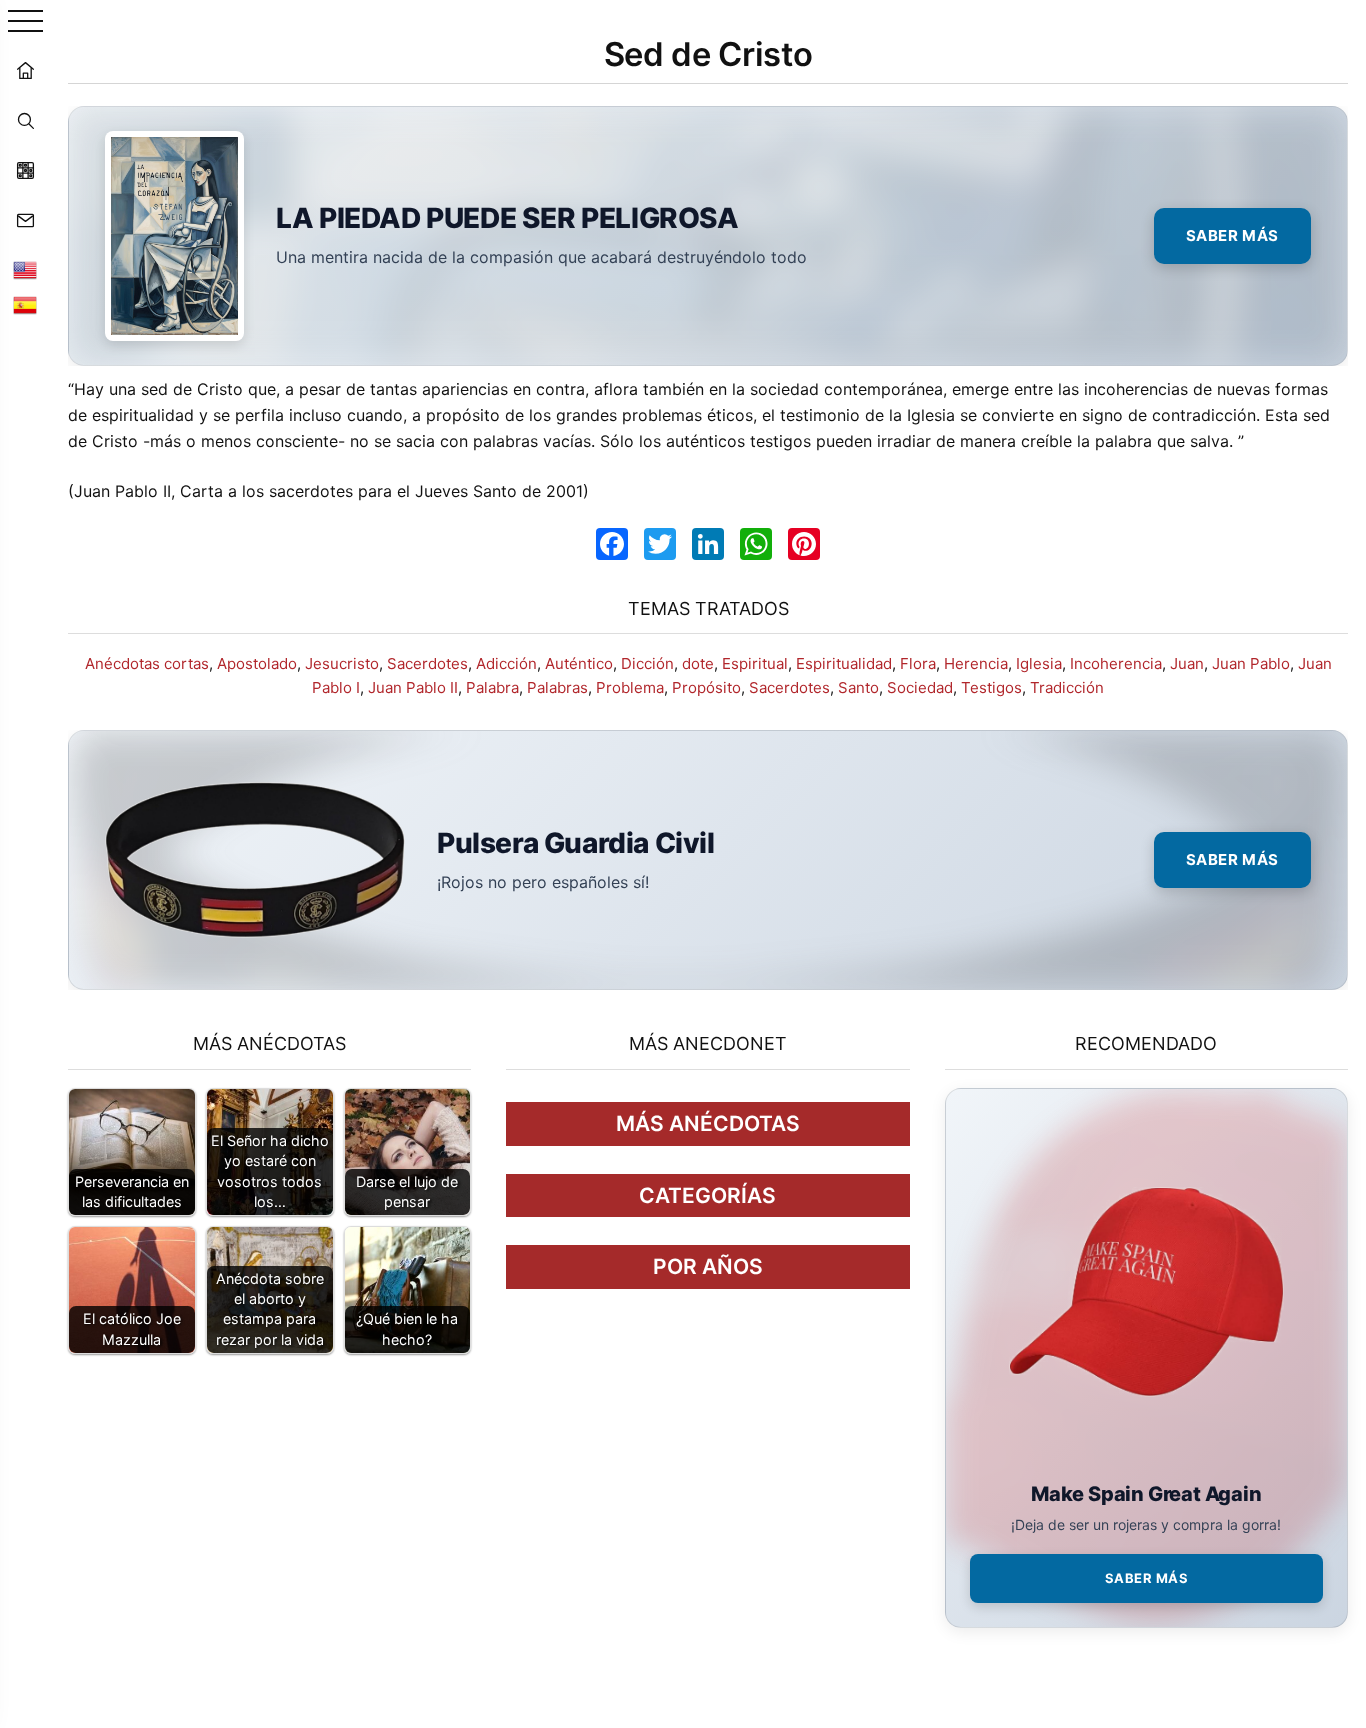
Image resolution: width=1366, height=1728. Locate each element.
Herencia (976, 663)
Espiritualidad (844, 663)
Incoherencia (1116, 663)
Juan (1187, 663)
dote (698, 663)
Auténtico (579, 663)
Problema (630, 687)
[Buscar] (25, 120)
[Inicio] (25, 70)
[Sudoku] (25, 170)
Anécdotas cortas (147, 663)
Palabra (492, 687)
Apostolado (257, 663)
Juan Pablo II (413, 687)
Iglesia (1039, 663)
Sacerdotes (427, 663)
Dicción (647, 663)
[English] (25, 270)
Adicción (506, 663)
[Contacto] (25, 220)
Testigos (991, 687)
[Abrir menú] (25, 22)
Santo (858, 687)
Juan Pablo (1251, 663)
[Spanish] (25, 305)
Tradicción (1067, 687)
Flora (918, 663)
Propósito (706, 687)
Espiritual (755, 663)
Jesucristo (342, 663)
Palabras (557, 687)
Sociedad (920, 687)
